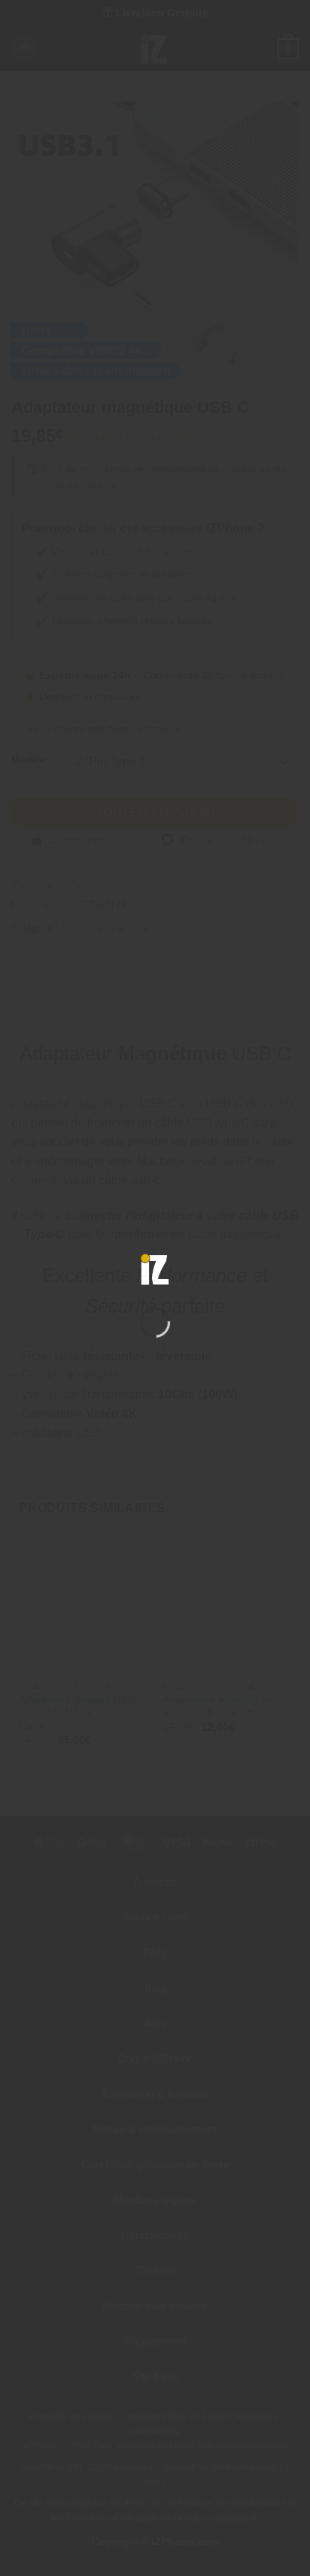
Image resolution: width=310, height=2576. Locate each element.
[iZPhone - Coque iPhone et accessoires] (155, 1269)
